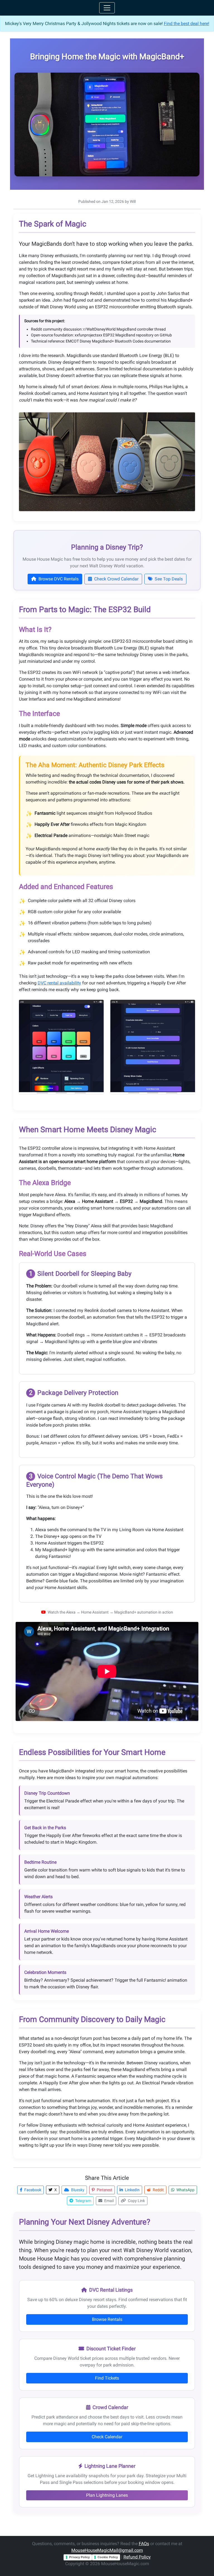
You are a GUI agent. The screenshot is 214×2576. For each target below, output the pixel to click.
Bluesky (77, 2190)
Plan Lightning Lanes (107, 2495)
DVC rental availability (59, 983)
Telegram (83, 2201)
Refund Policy (137, 2557)
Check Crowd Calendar (116, 579)
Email (109, 2201)
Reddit (158, 2190)
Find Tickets (107, 2378)
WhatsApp (185, 2190)
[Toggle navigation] (107, 8)
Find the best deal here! (187, 24)
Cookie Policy (108, 2557)
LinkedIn (132, 2190)
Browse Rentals (107, 2319)
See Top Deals (168, 579)
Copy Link (136, 2201)
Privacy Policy (79, 2557)
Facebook (32, 2190)
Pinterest (104, 2190)
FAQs (144, 2544)
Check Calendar (107, 2437)
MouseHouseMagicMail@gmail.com (107, 2550)
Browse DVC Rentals (58, 579)
